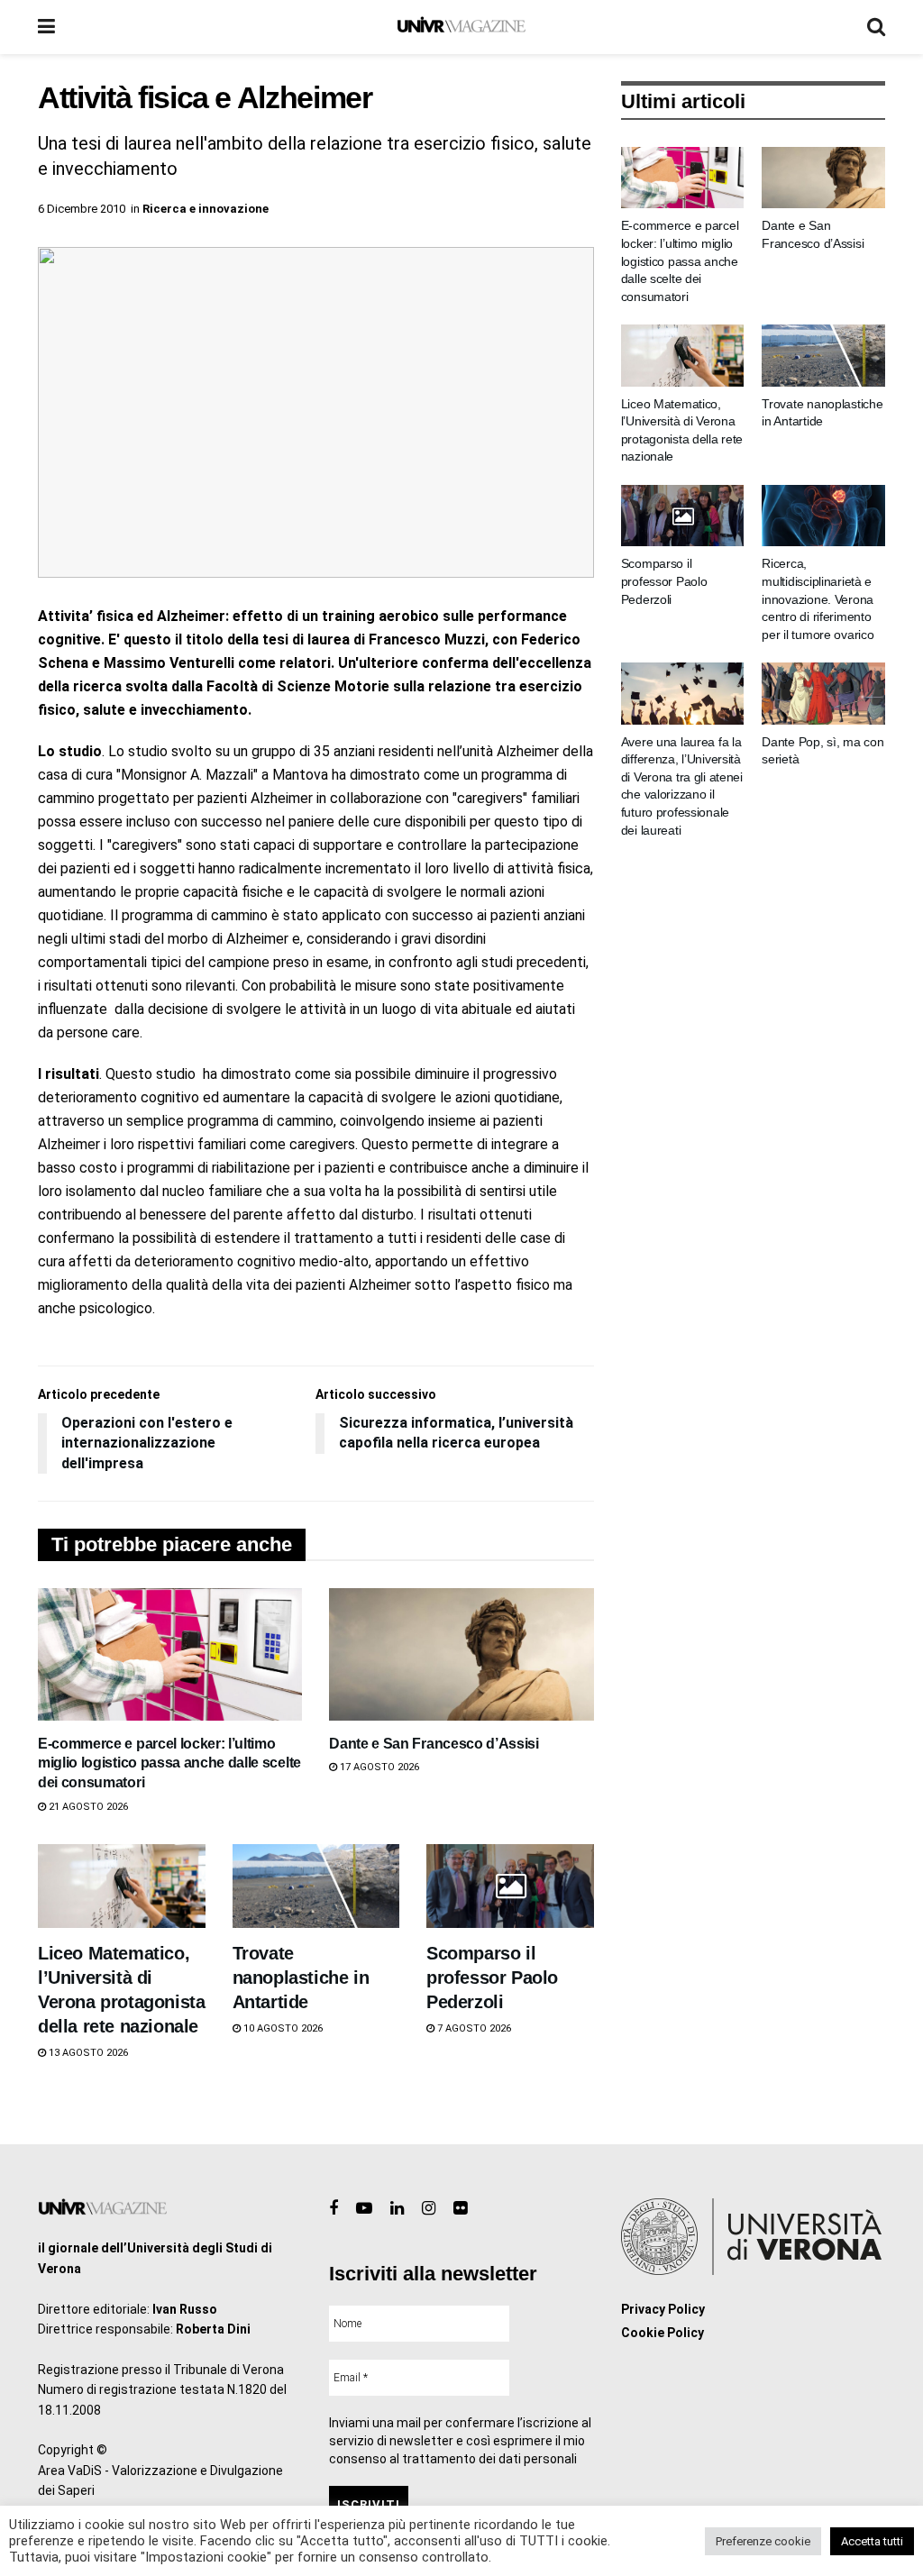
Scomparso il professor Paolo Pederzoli (492, 1978)
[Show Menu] (46, 27)
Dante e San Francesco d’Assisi (434, 1744)
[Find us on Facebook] (334, 2209)
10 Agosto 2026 (282, 2028)
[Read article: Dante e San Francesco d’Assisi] (461, 1654)
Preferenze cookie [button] (763, 2541)
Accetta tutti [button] (872, 2541)
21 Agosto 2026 (87, 1807)
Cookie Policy (663, 2333)
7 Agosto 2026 (473, 2028)
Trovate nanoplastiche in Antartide (301, 1978)
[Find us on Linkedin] (397, 2209)
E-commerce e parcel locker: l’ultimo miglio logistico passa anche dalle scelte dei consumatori (169, 1763)
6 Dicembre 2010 (82, 209)
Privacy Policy (663, 2309)
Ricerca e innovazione (206, 209)
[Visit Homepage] (461, 27)
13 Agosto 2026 (87, 2053)
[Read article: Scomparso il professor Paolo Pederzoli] (510, 1886)
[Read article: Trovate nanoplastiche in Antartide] (316, 1886)
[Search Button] (876, 27)
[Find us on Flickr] (460, 2209)
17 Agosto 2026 (378, 1767)
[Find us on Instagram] (429, 2209)
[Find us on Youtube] (364, 2209)
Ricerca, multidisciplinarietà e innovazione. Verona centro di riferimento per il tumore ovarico (818, 598)
